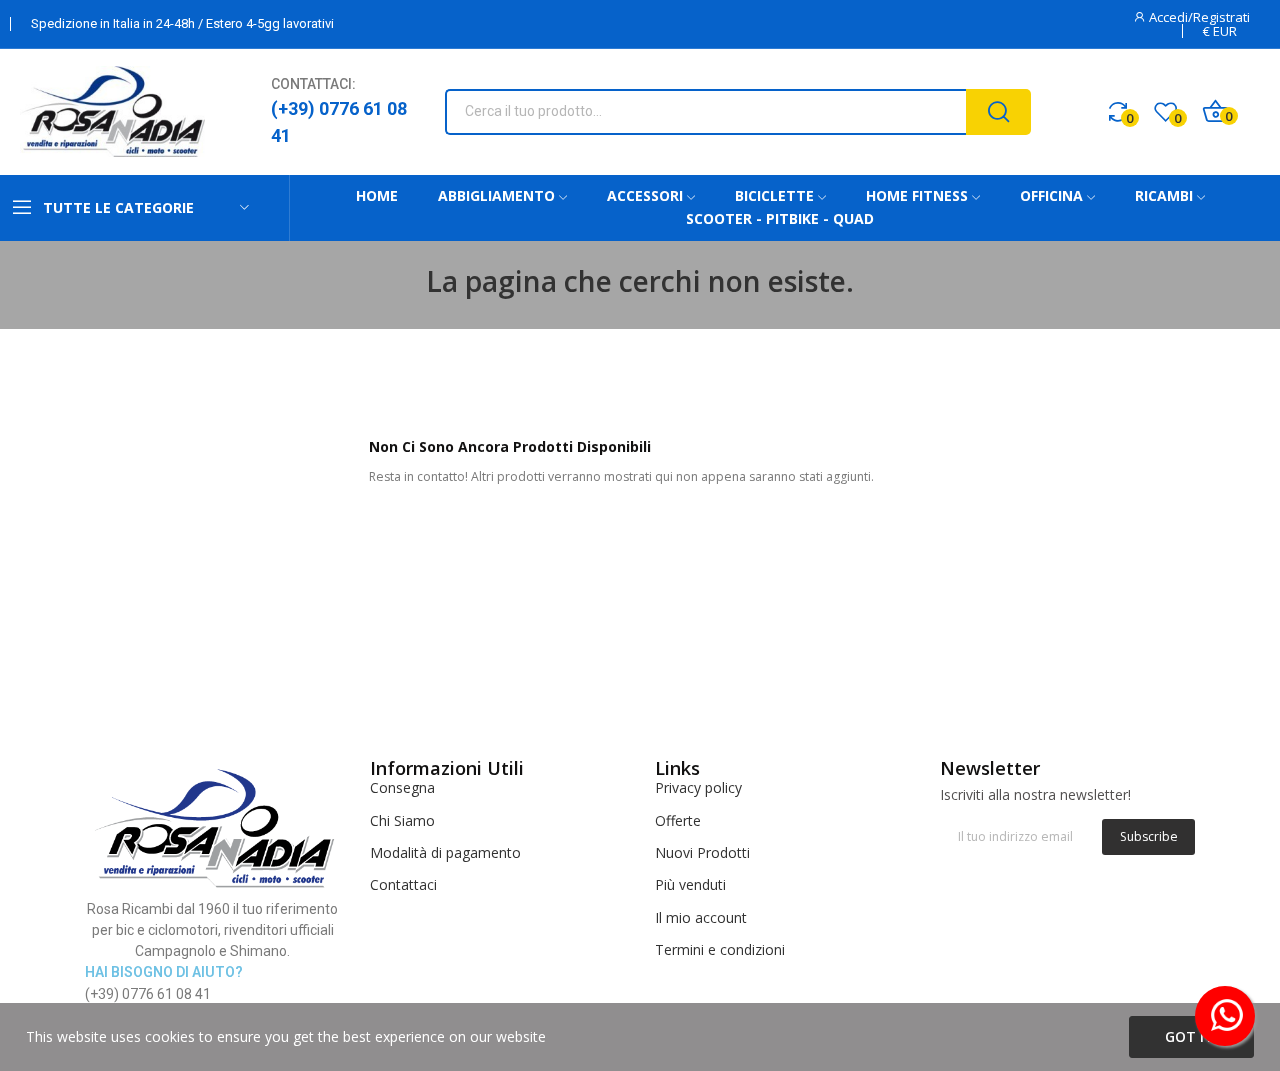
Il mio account (701, 917)
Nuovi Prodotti (702, 852)
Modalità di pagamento (445, 852)
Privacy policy (698, 787)
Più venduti (690, 884)
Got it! (1191, 1036)
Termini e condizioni (720, 949)
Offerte (678, 820)
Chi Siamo (402, 820)
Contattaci (403, 884)
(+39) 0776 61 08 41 (339, 122)
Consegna (402, 787)
